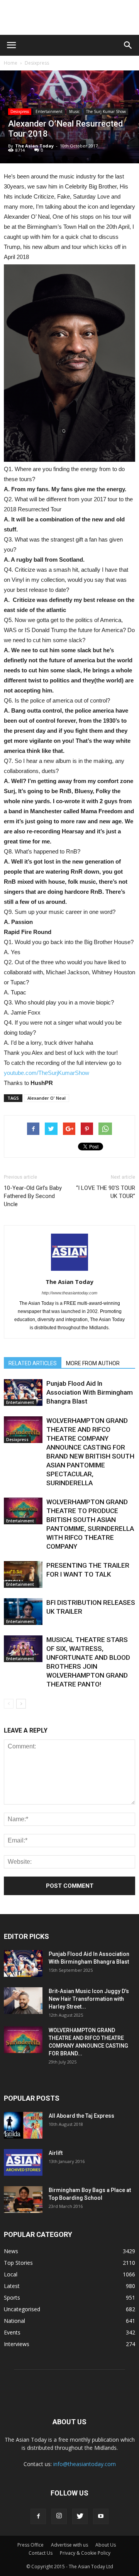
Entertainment (49, 111)
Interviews (17, 2344)
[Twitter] (80, 2516)
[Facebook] (38, 2516)
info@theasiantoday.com (85, 2464)
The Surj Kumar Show (106, 111)
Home (11, 63)
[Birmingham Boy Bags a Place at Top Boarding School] (23, 2200)
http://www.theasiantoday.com (69, 1293)
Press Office (31, 2545)
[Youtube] (101, 2516)
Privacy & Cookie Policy (85, 2553)
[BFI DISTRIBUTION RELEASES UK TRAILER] (23, 1612)
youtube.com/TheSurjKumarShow (47, 1073)
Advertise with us (69, 2545)
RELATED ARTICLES (33, 1363)
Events (12, 2332)
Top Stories (18, 2263)
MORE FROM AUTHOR (93, 1363)
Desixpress (37, 63)
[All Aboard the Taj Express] (23, 2125)
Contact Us (41, 2553)
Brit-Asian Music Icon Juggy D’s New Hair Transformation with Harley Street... (89, 1999)
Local (11, 2274)
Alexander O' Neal (47, 1098)
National (14, 2321)
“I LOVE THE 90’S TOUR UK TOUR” (106, 1192)
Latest (12, 2286)
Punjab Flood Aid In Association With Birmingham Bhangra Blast (90, 1392)
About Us (106, 2545)
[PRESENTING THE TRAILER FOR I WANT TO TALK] (23, 1574)
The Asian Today (34, 146)
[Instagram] (59, 2516)
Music (74, 111)
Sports (12, 2297)
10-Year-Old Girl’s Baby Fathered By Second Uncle (33, 1196)
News (11, 2251)
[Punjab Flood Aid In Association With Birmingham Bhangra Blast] (23, 1393)
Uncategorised (22, 2309)
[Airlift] (23, 2162)
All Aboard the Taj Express (81, 2116)
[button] (128, 45)
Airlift (56, 2153)
